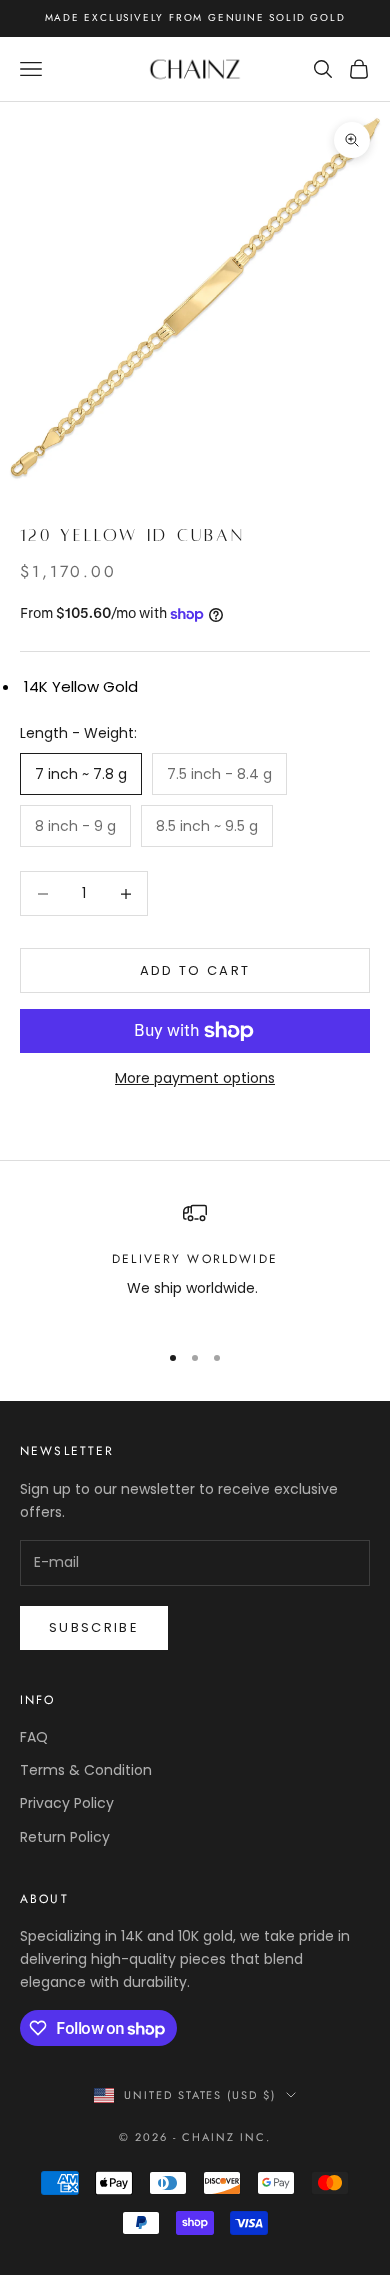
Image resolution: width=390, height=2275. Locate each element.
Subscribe (94, 1627)
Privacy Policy (67, 1803)
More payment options (195, 1078)
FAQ (34, 1737)
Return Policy (65, 1837)
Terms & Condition (86, 1770)
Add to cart (195, 970)
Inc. (255, 2137)
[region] (195, 1262)
